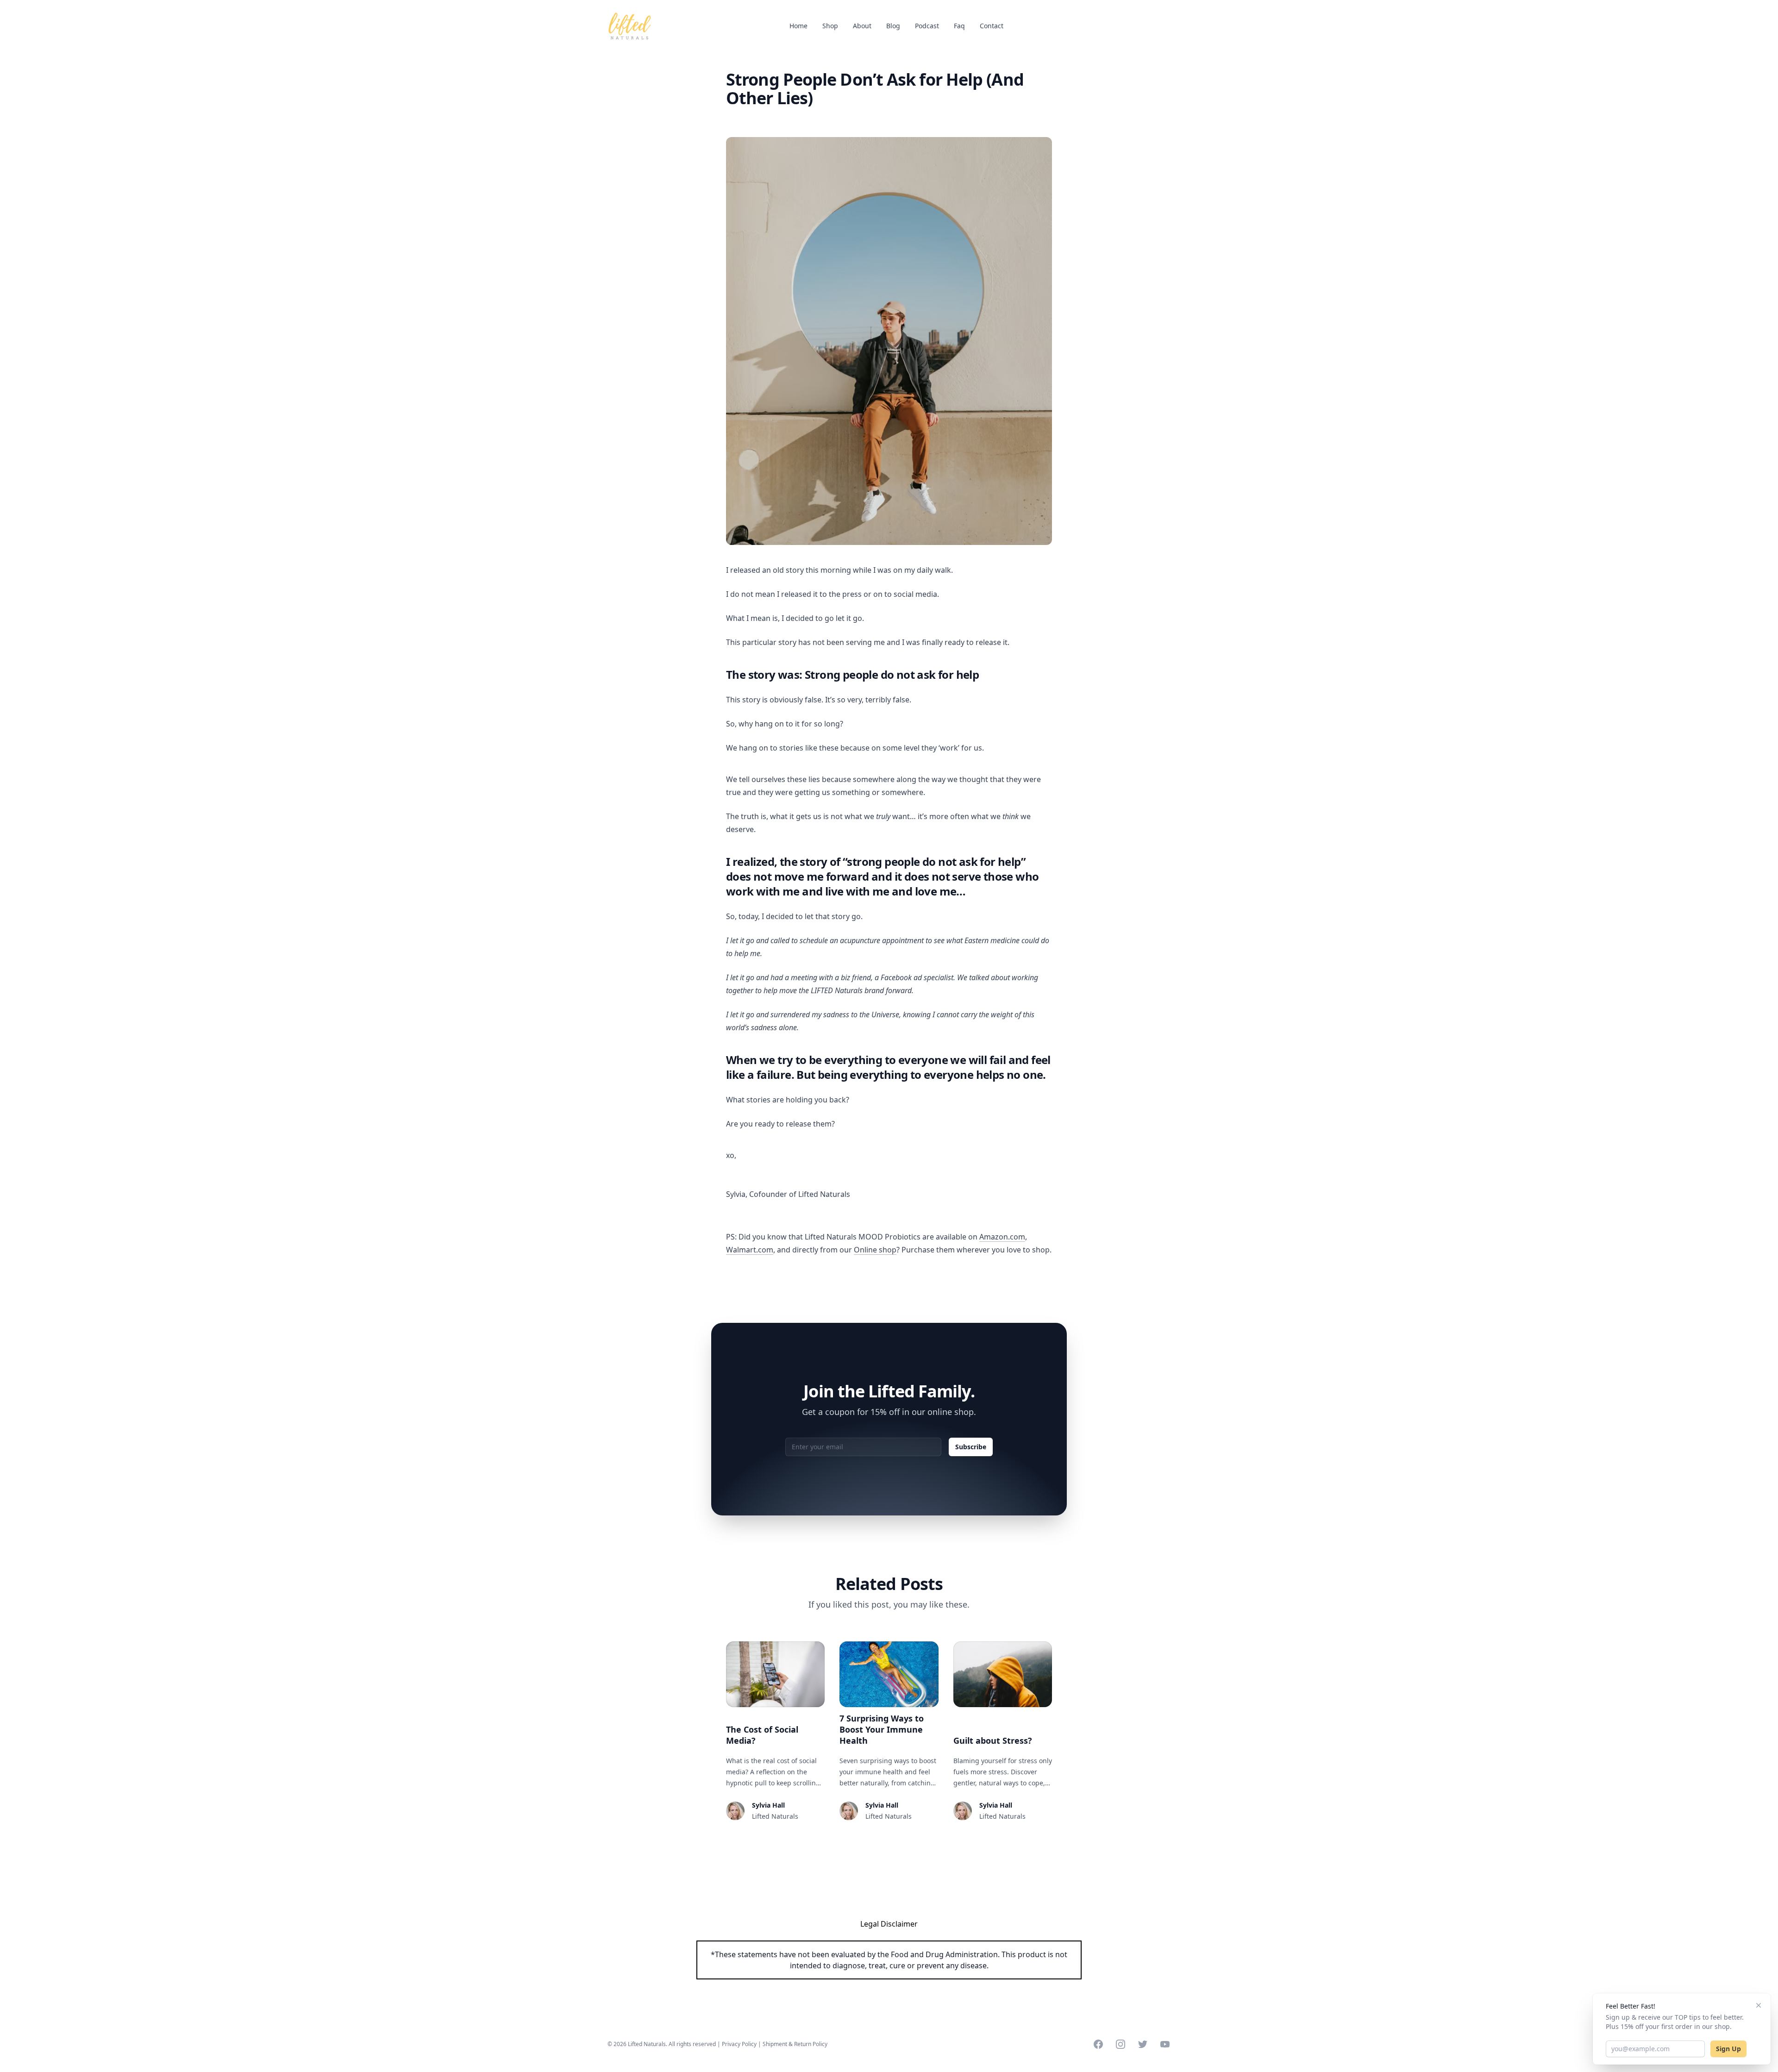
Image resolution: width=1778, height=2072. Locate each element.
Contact (992, 26)
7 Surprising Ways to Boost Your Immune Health (882, 1729)
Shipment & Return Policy (795, 2044)
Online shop (875, 1250)
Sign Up (1728, 2049)
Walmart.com (750, 1250)
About (862, 26)
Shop (830, 26)
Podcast (927, 26)
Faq (959, 26)
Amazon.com (1002, 1237)
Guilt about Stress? (993, 1740)
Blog (893, 26)
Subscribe (971, 1447)
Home (798, 26)
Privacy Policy (739, 2044)
